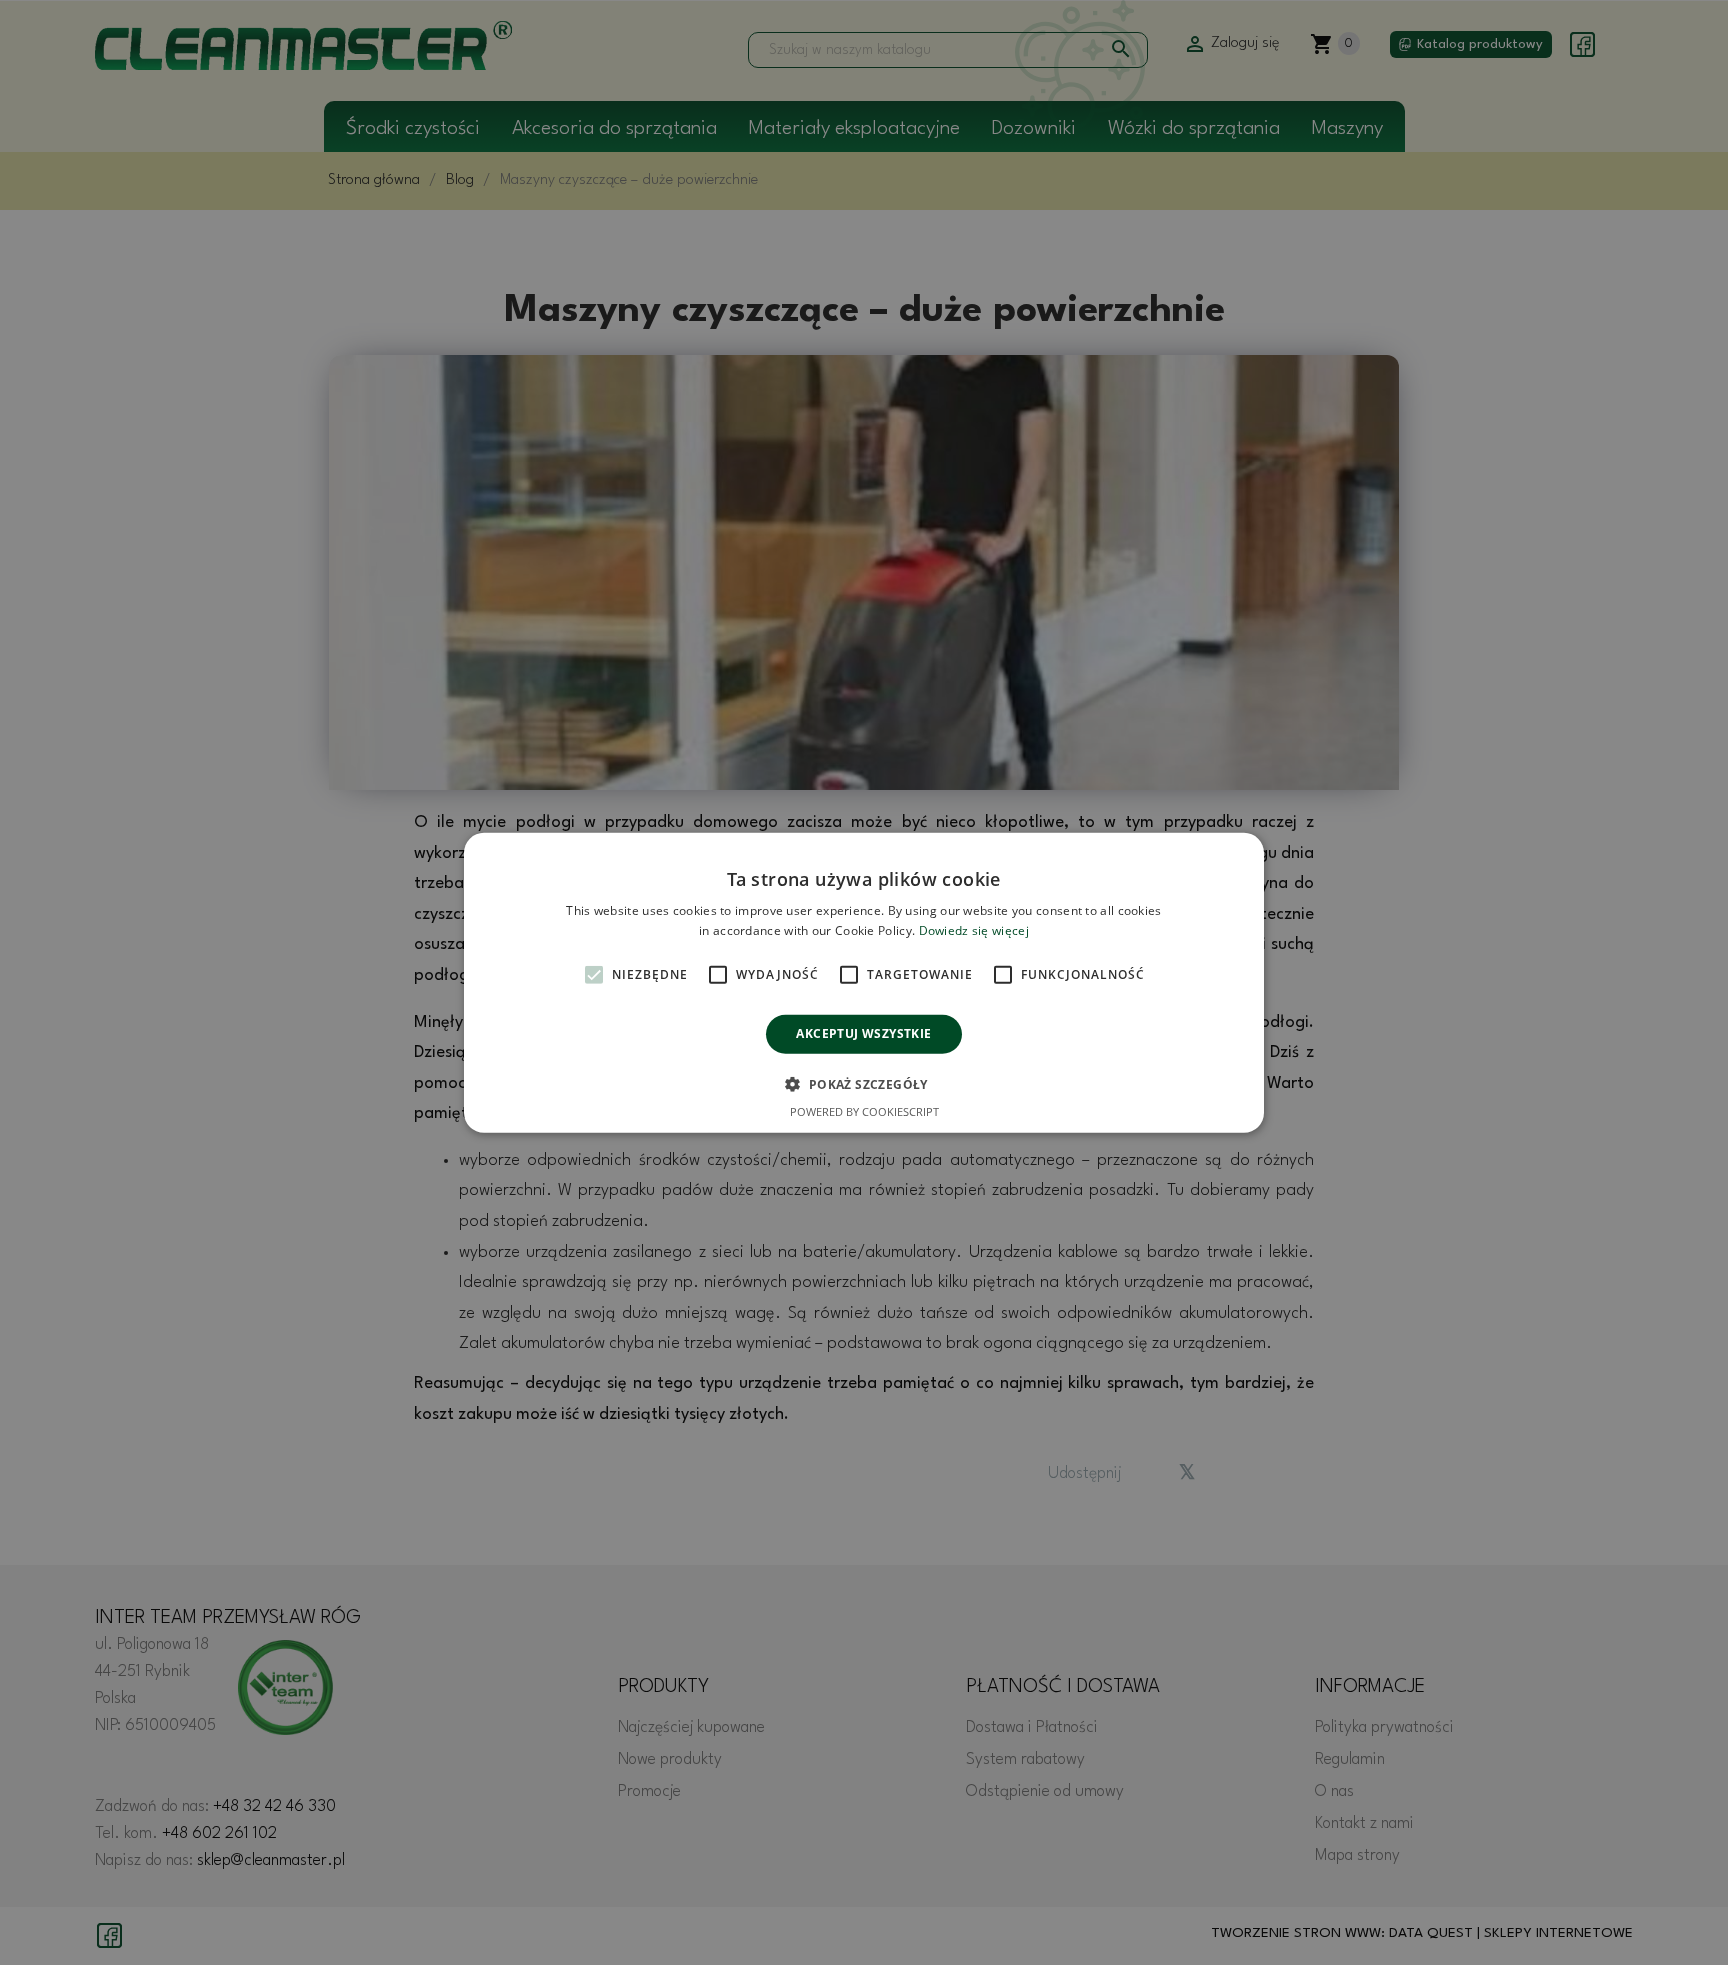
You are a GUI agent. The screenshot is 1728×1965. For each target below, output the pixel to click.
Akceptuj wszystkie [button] (863, 1033)
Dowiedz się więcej (974, 930)
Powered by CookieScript (864, 1111)
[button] (863, 1084)
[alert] (864, 982)
